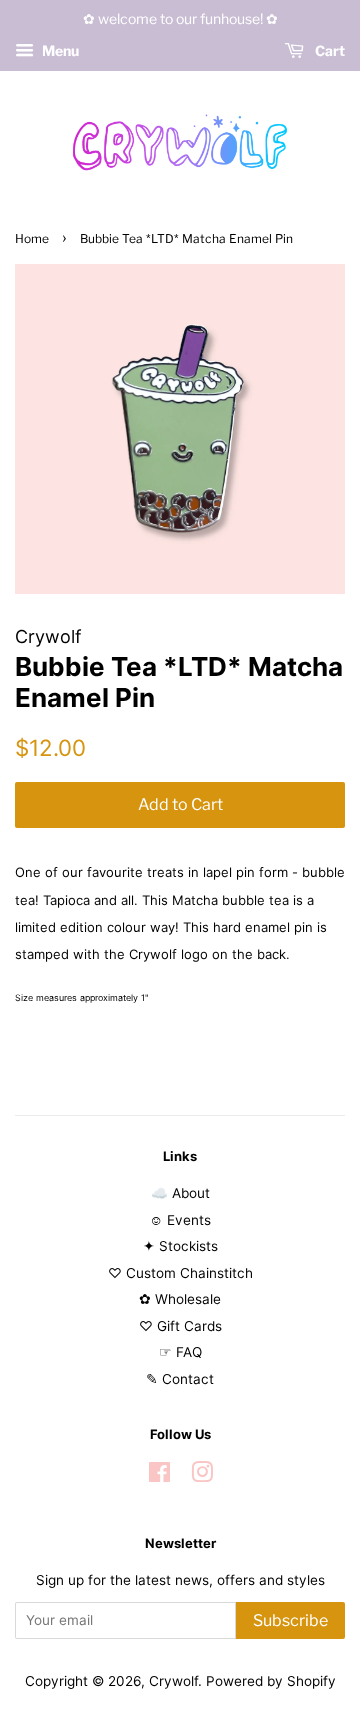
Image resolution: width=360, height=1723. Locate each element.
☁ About (180, 1193)
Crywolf (173, 1681)
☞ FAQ (180, 1352)
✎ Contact (180, 1379)
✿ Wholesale (180, 1299)
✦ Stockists (180, 1246)
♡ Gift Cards (180, 1326)
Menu (59, 50)
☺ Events (180, 1220)
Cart (328, 50)
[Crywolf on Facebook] (159, 1476)
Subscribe (290, 1620)
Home (32, 238)
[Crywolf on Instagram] (202, 1476)
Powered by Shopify (271, 1681)
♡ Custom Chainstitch (180, 1273)
